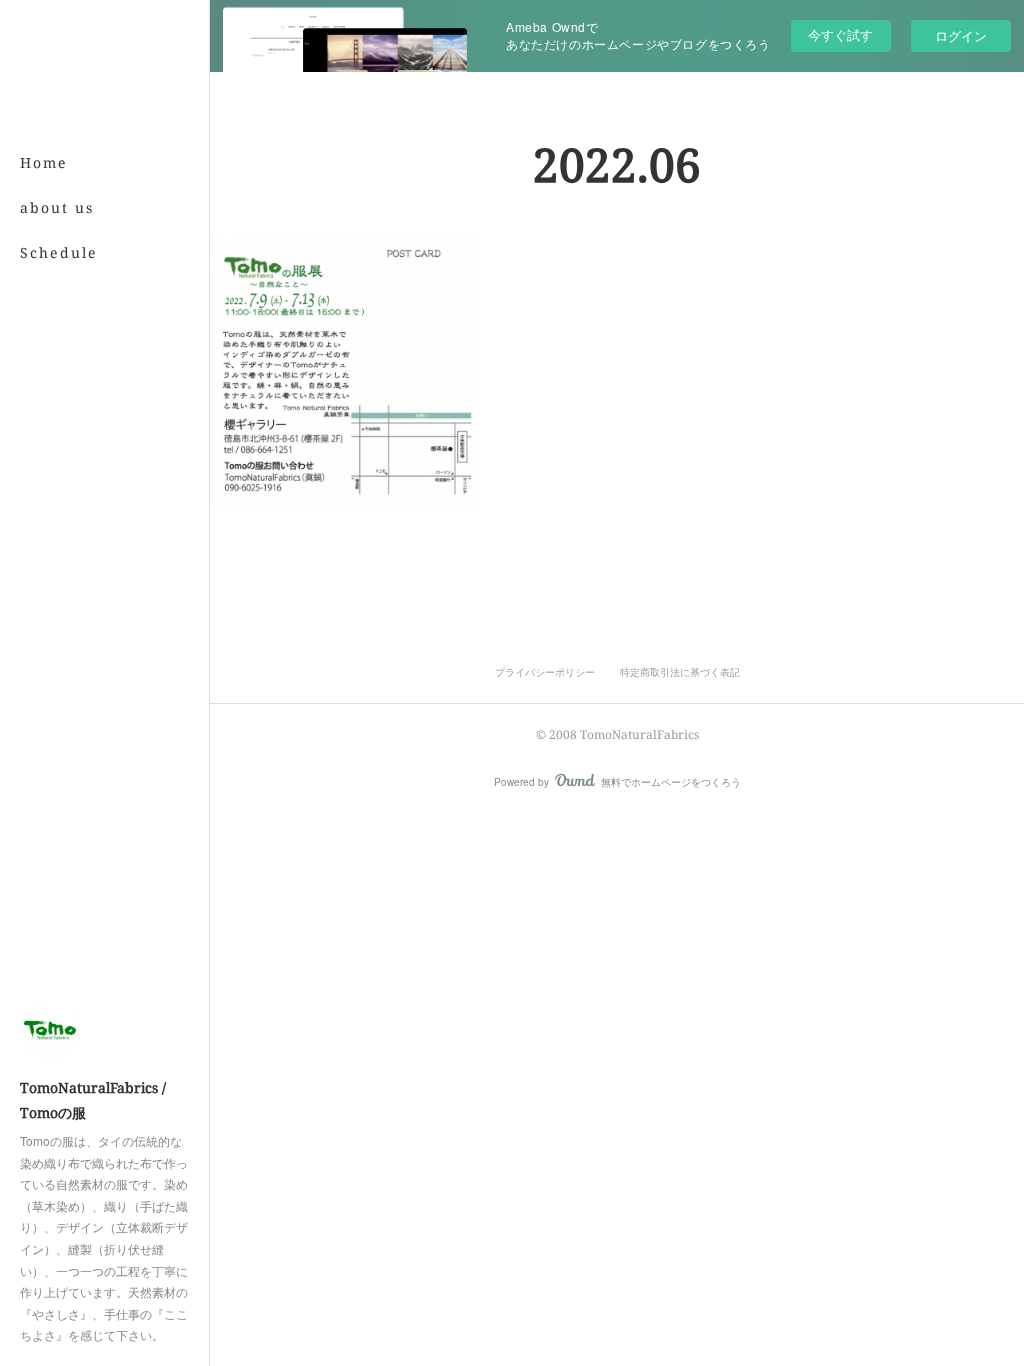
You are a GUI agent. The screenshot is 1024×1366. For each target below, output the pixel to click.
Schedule (59, 252)
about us (57, 207)
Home (44, 162)
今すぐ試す (840, 34)
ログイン (961, 35)
